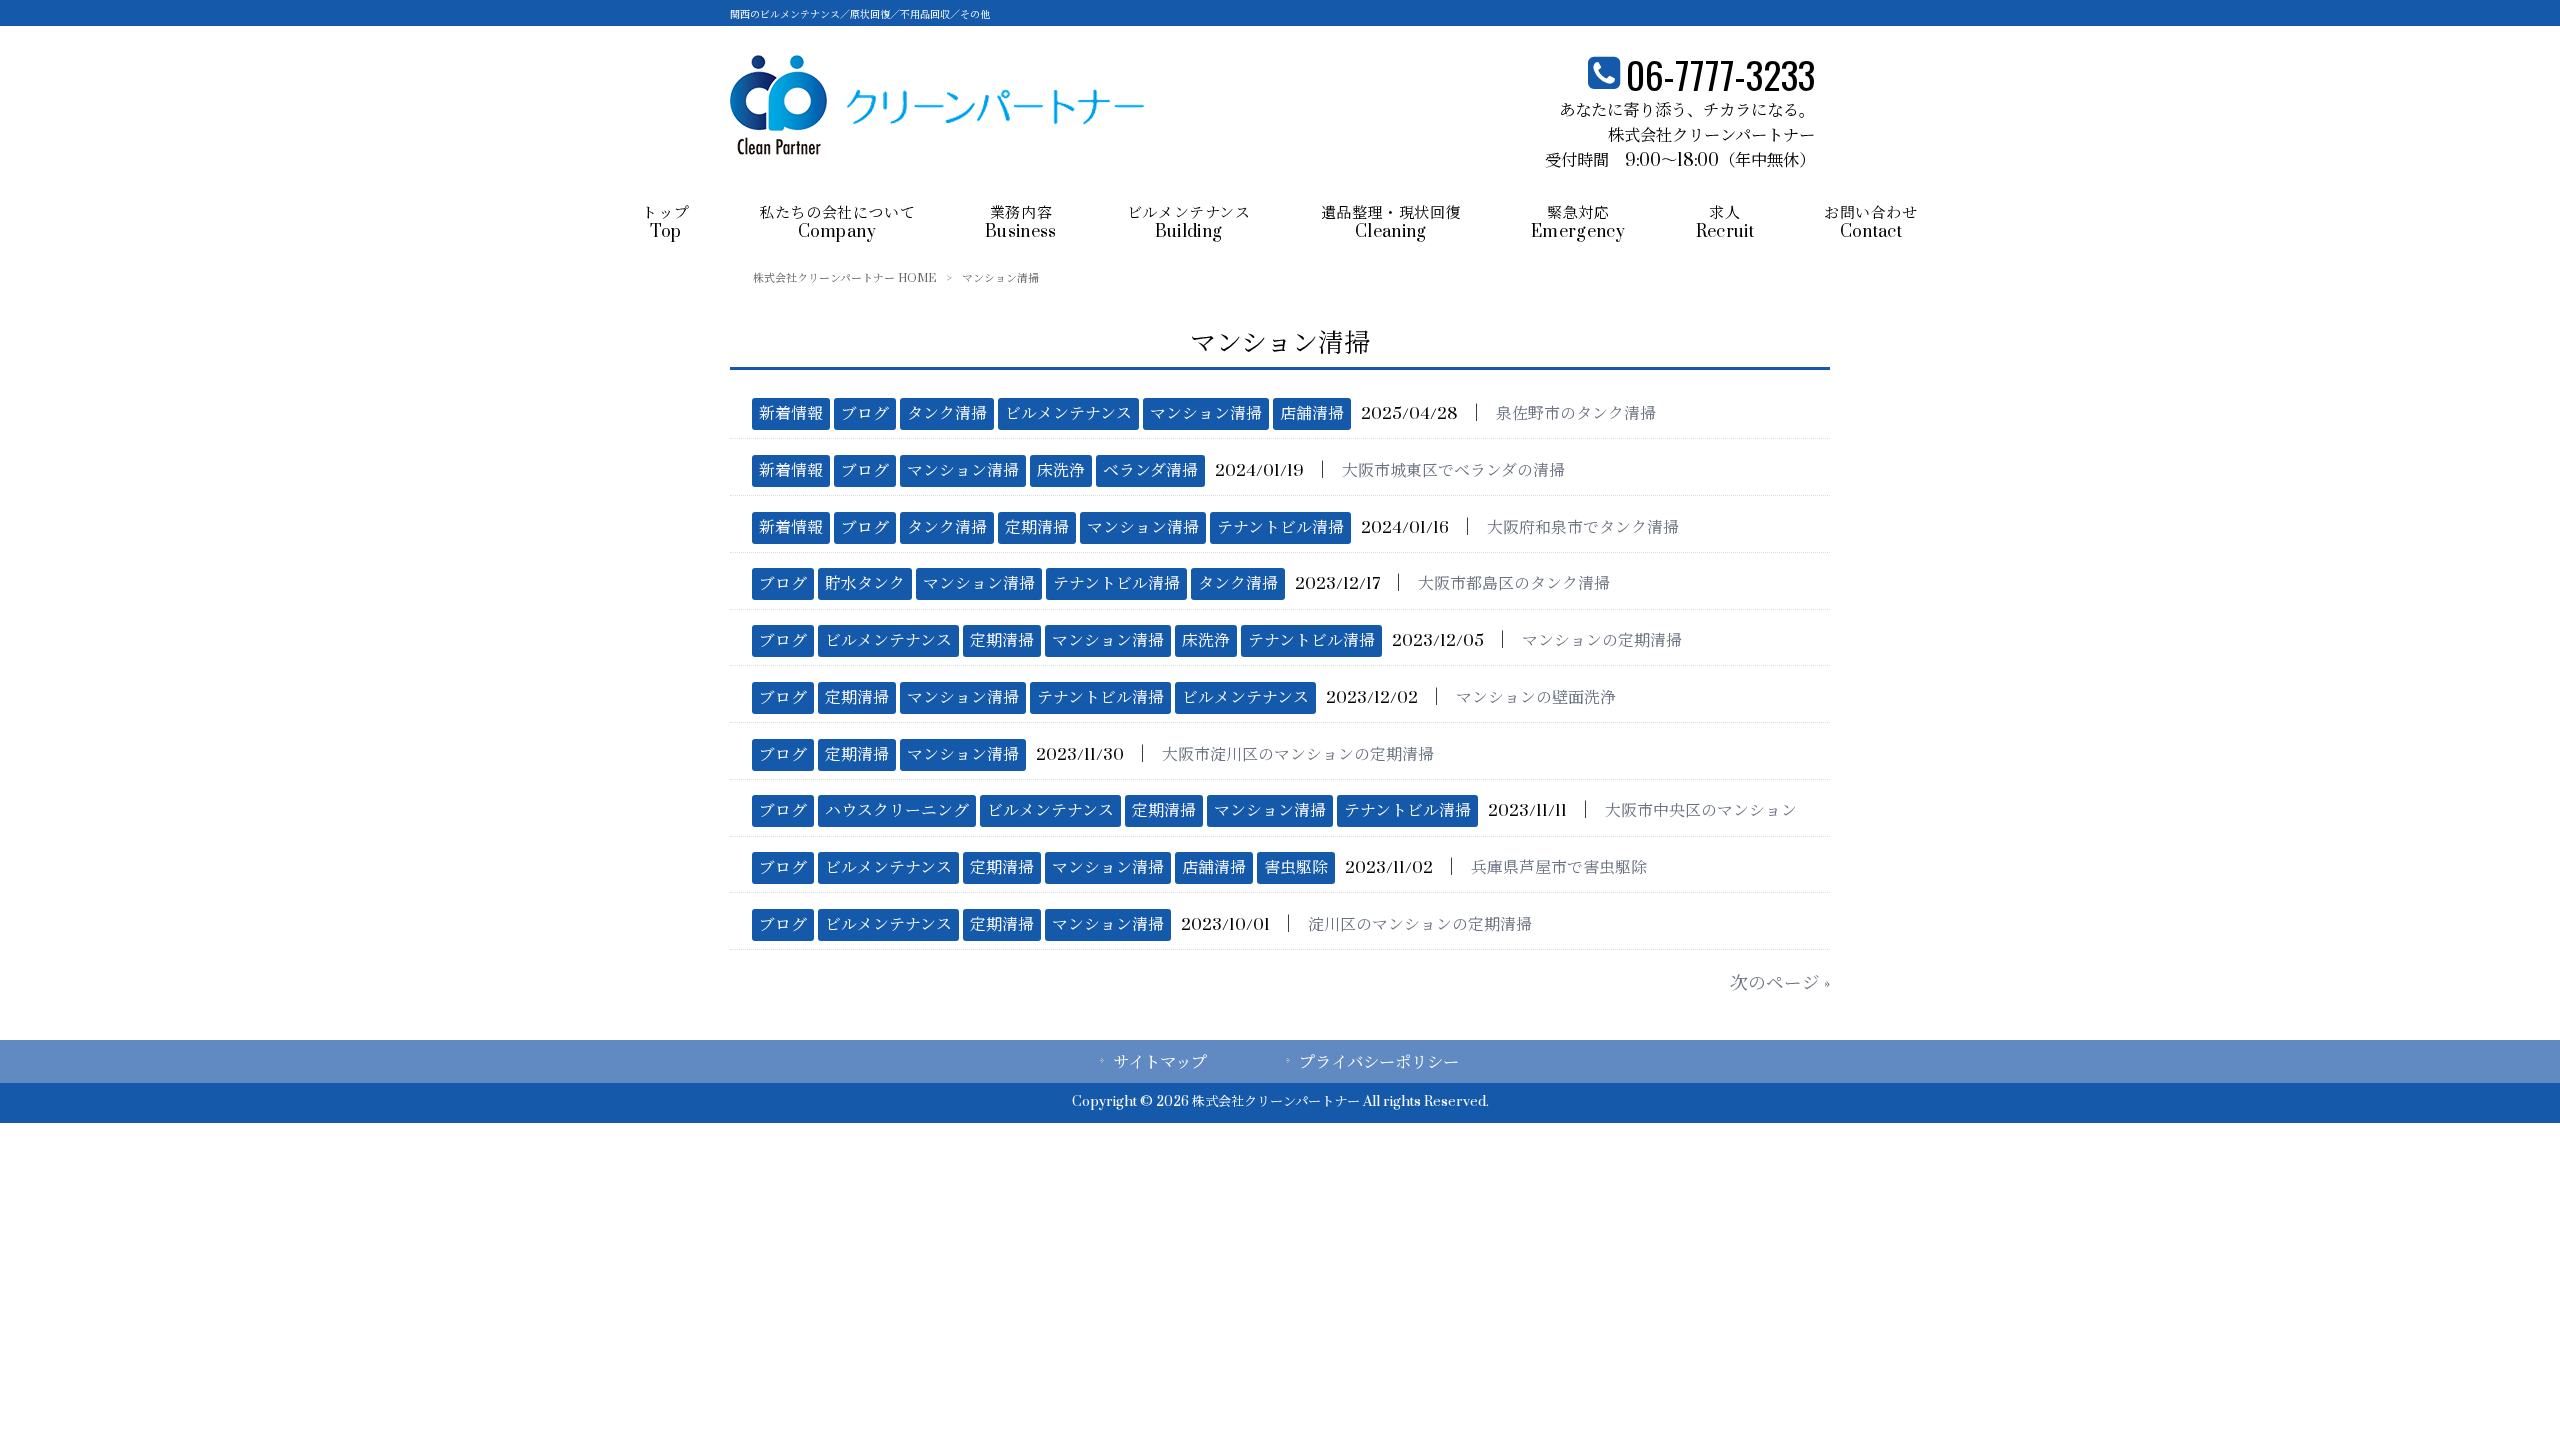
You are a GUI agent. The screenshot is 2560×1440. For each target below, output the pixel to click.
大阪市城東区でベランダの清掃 (1453, 471)
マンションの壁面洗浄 (1536, 698)
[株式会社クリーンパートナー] (937, 149)
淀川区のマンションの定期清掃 (1420, 925)
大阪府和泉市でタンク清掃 (1583, 528)
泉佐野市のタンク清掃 (1576, 414)
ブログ (865, 414)
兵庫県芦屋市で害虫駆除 (1559, 868)
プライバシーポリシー (1379, 1063)
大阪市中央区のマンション (1701, 811)
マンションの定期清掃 (1602, 641)
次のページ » (1780, 983)
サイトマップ (1160, 1063)
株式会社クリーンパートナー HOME (844, 278)
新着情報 (791, 414)
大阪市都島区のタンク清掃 (1514, 584)
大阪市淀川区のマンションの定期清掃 (1298, 755)
